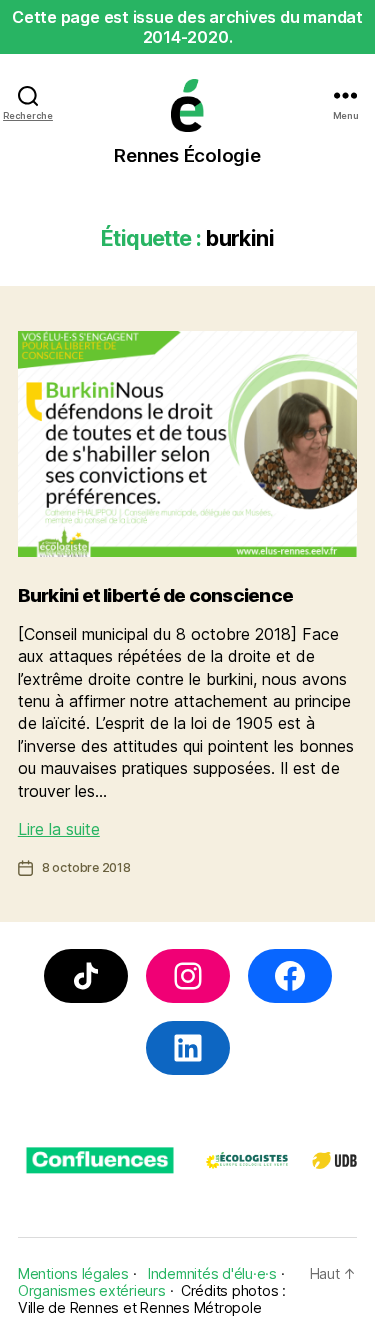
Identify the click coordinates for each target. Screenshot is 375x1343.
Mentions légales (73, 1273)
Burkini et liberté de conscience (155, 595)
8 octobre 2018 (86, 867)
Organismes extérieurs (92, 1290)
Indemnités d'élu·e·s (212, 1273)
